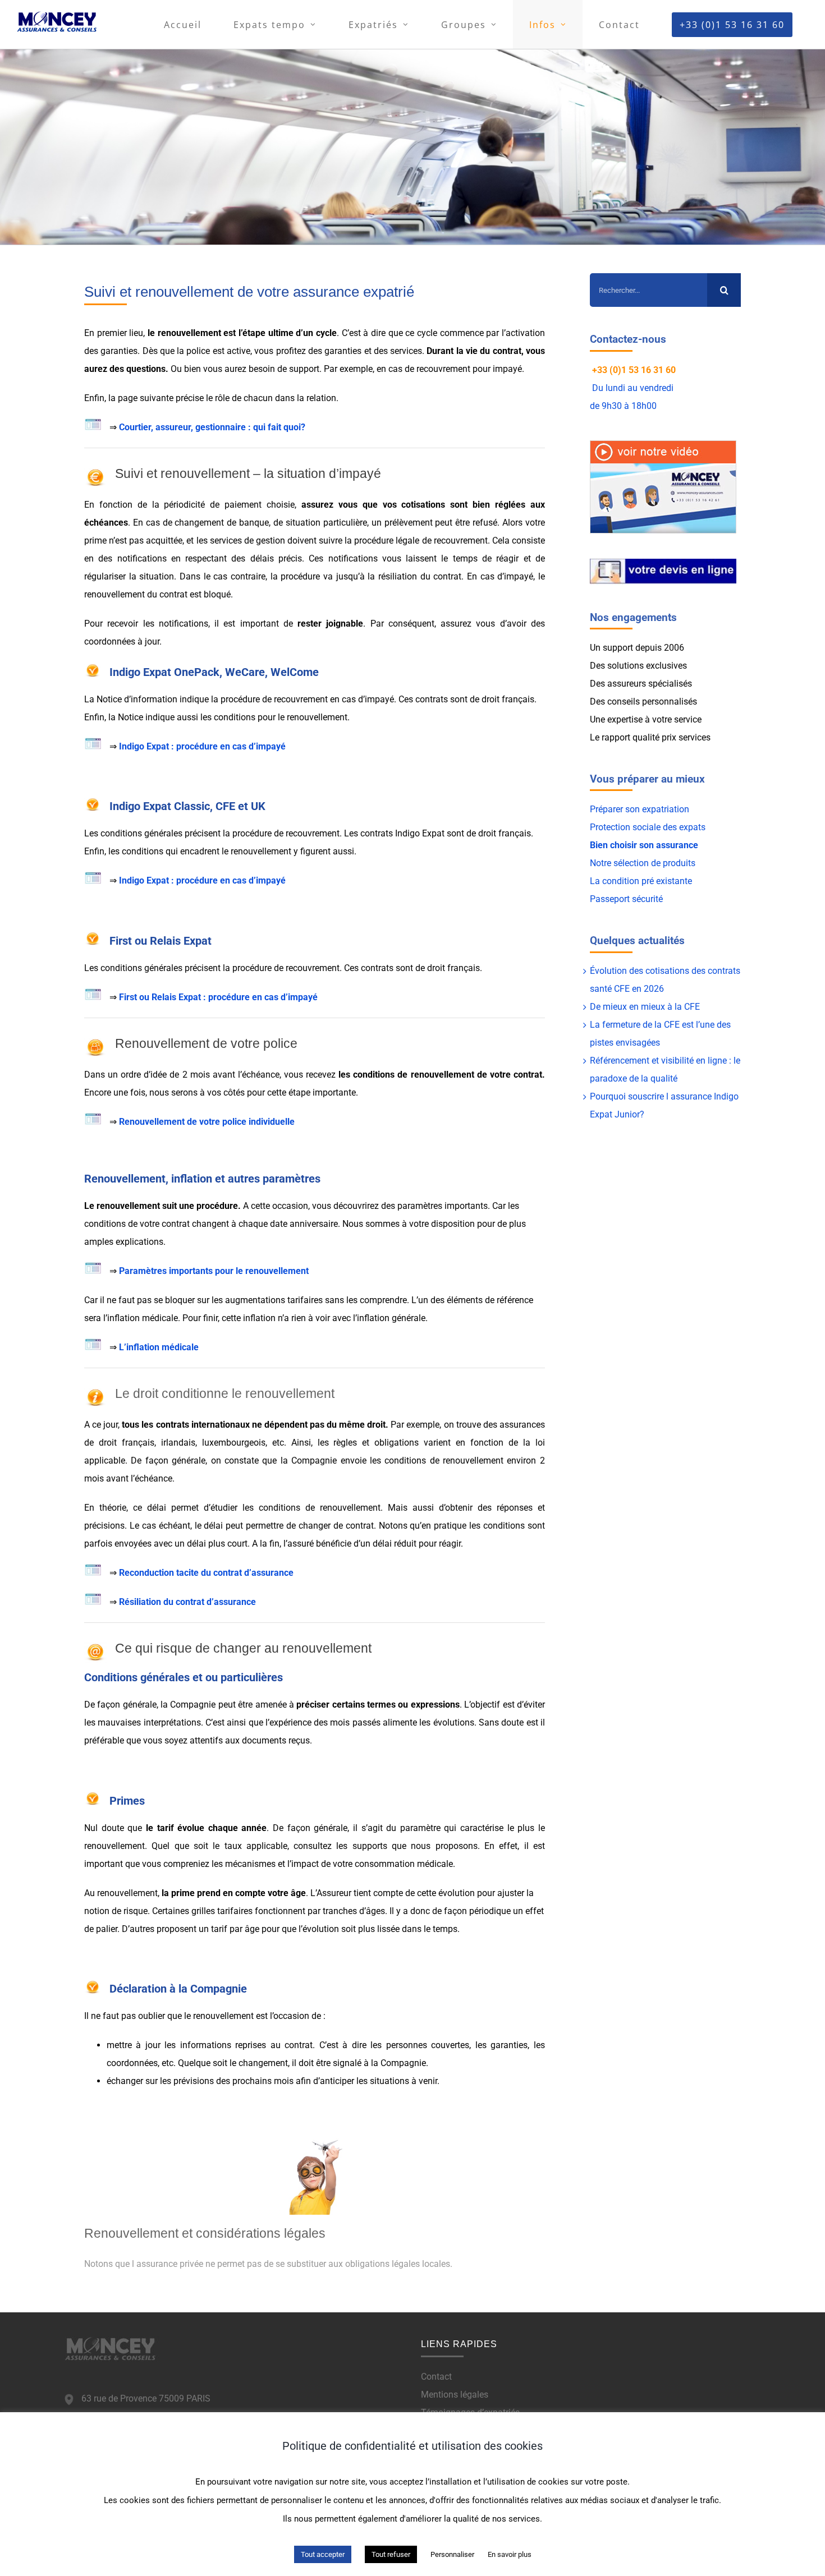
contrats (432, 699)
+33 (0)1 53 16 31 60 (634, 370)
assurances (522, 1425)
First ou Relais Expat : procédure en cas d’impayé (218, 997)
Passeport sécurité (626, 899)
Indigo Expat (420, 833)
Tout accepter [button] (323, 2554)
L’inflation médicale (159, 1347)
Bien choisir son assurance (644, 845)
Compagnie (403, 2063)
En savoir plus (510, 2554)
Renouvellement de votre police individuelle (207, 1122)
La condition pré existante (641, 881)
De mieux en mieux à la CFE (645, 1007)
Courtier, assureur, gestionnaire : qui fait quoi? (212, 427)
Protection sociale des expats (648, 827)
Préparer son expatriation (640, 809)
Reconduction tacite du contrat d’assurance (206, 1573)
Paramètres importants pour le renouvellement (214, 1271)
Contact (436, 2377)
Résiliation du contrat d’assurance (187, 1602)
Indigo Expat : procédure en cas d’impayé (202, 746)
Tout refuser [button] (391, 2554)
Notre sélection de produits (643, 863)
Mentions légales (455, 2395)
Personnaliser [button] (452, 2554)
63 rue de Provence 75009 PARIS (146, 2398)
